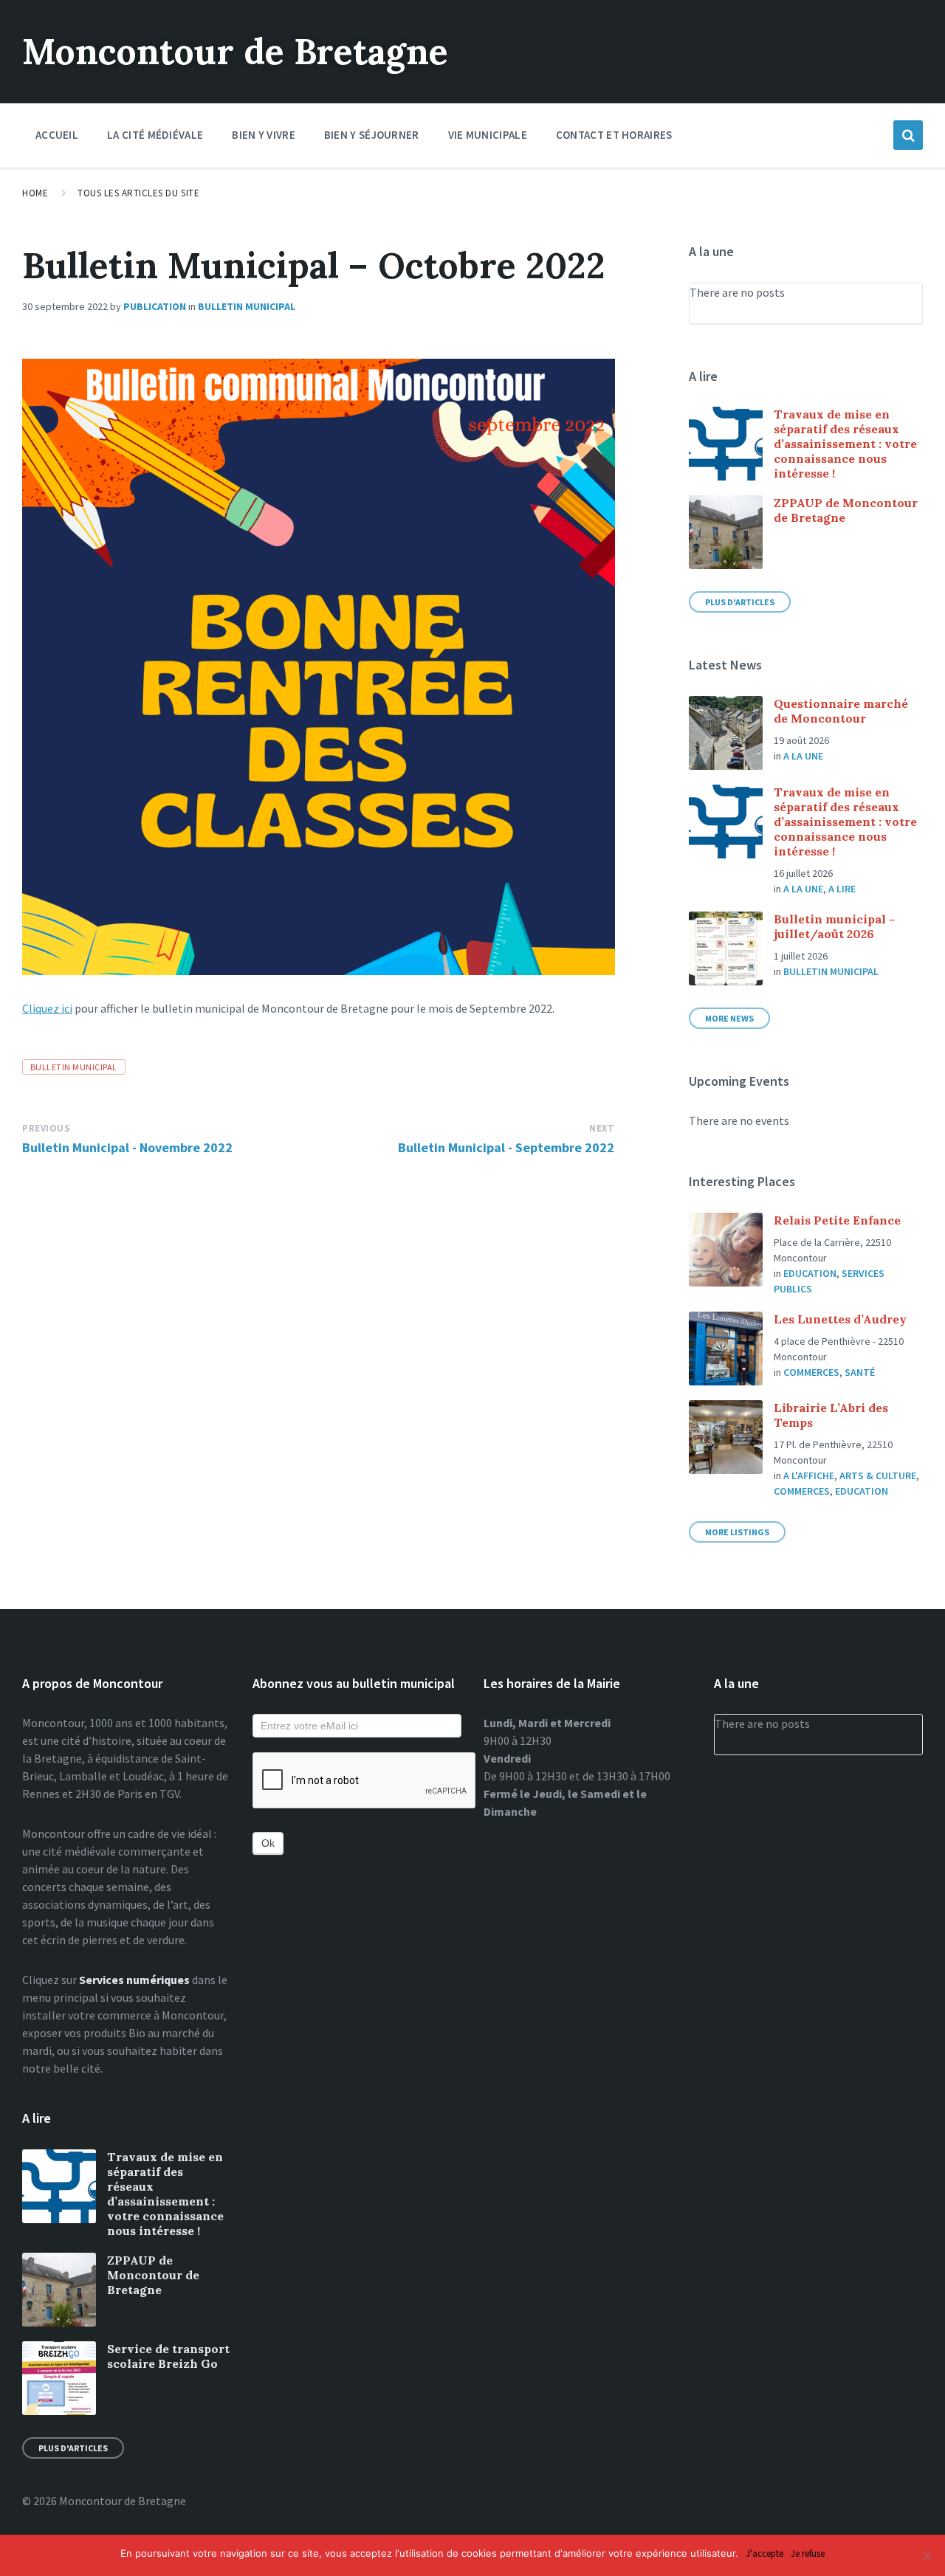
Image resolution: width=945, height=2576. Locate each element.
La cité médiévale (155, 135)
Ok (268, 1843)
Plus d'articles (740, 602)
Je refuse (808, 2554)
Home (35, 193)
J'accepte (764, 2554)
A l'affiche (809, 1475)
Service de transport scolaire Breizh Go (168, 2356)
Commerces (811, 1372)
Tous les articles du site (138, 193)
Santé (860, 1372)
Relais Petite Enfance (837, 1220)
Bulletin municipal (247, 306)
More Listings (737, 1532)
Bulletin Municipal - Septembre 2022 (506, 1147)
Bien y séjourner (372, 135)
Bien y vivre (264, 135)
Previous (46, 1128)
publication (155, 306)
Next (602, 1128)
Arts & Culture (878, 1475)
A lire (842, 889)
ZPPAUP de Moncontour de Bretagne (153, 2275)
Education (810, 1273)
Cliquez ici (47, 1008)
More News (729, 1018)
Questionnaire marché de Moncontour (841, 711)
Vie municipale (488, 135)
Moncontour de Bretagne (235, 51)
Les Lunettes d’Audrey (840, 1319)
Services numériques (134, 1980)
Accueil (57, 135)
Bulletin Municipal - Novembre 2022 (127, 1147)
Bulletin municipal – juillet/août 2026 (835, 926)
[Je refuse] (927, 2555)
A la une (803, 756)
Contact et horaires (614, 135)
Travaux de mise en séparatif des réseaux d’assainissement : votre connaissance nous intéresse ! (845, 444)
